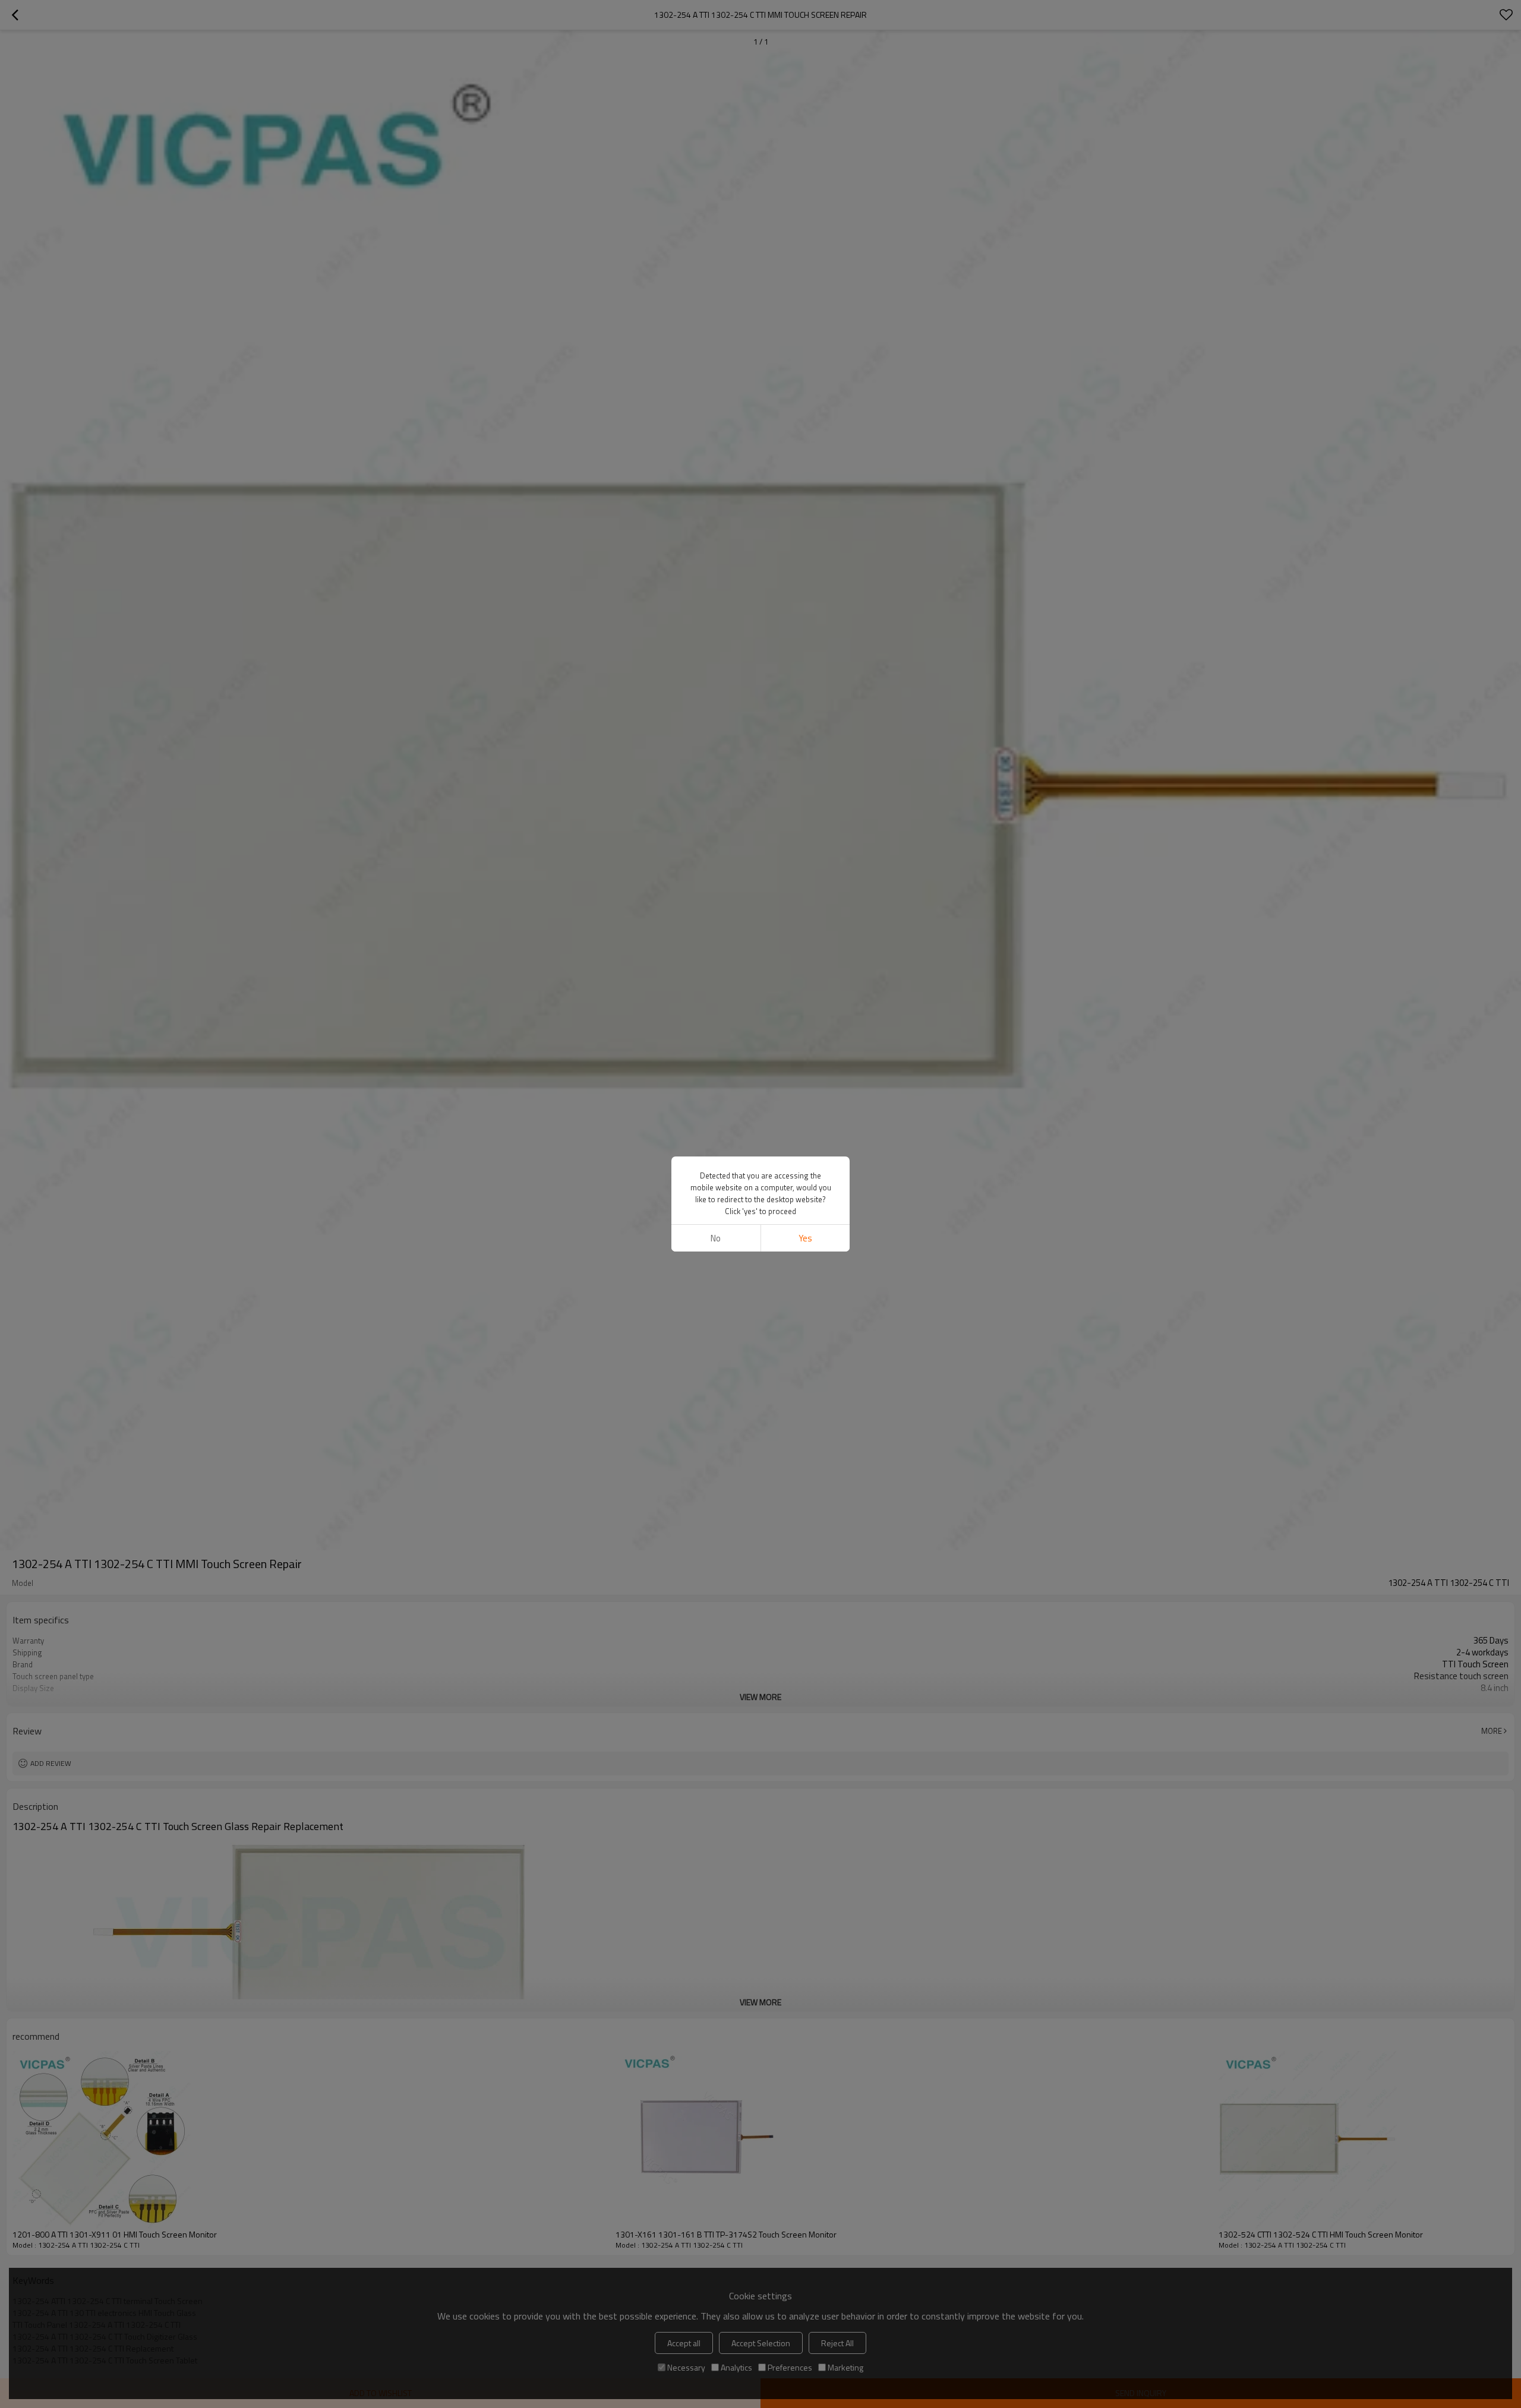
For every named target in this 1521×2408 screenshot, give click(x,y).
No (716, 1238)
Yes (805, 1238)
